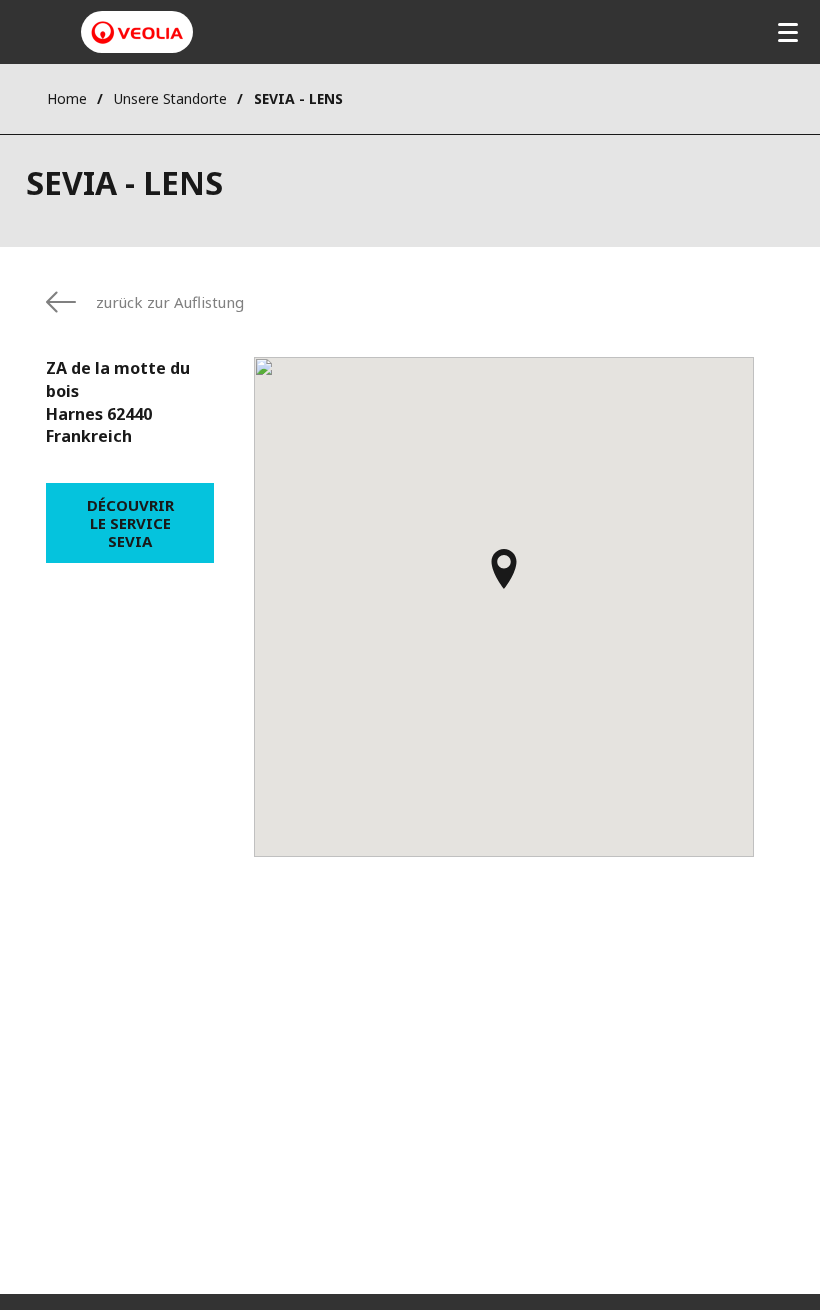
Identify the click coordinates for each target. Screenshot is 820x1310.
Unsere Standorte (170, 98)
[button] (504, 578)
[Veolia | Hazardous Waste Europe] (137, 32)
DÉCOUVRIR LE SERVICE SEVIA (130, 523)
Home (67, 98)
